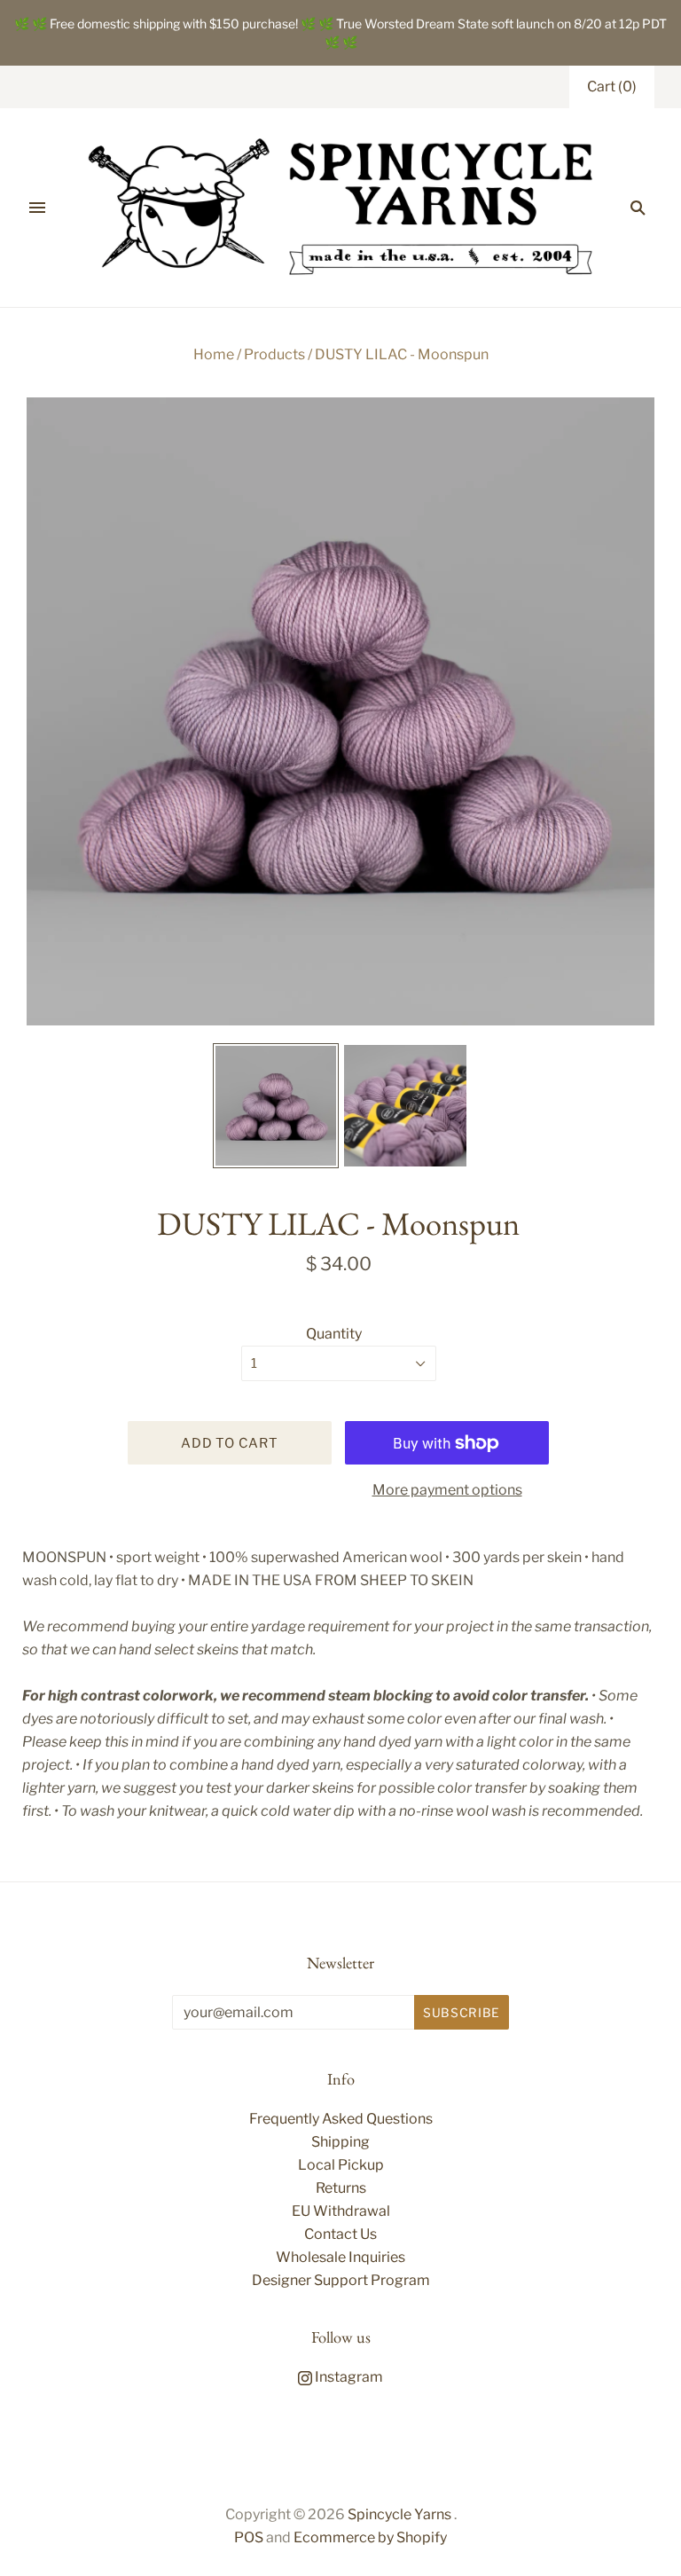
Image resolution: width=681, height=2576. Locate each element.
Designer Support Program (341, 2280)
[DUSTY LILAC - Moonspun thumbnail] (276, 1106)
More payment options (447, 1490)
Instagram (348, 2377)
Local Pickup (341, 2165)
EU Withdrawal (341, 2211)
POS (249, 2537)
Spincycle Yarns (399, 2514)
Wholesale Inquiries (340, 2257)
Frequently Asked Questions (341, 2119)
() (612, 86)
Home (214, 354)
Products (274, 354)
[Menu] (37, 208)
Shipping (340, 2142)
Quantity (334, 1334)
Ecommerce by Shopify (370, 2537)
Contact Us (340, 2234)
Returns (341, 2188)
